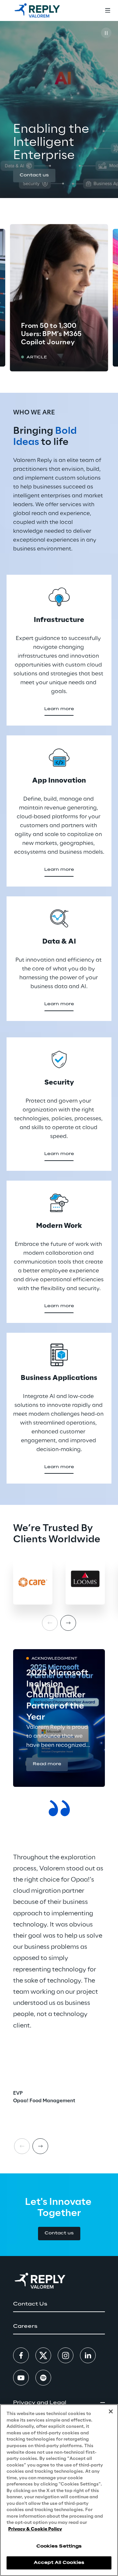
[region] (59, 2490)
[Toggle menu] (108, 10)
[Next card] (40, 2146)
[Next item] (68, 1623)
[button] (34, 176)
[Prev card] (22, 2146)
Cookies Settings (59, 2546)
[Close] (111, 2411)
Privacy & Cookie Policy (35, 2529)
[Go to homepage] (37, 10)
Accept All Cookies (59, 2563)
